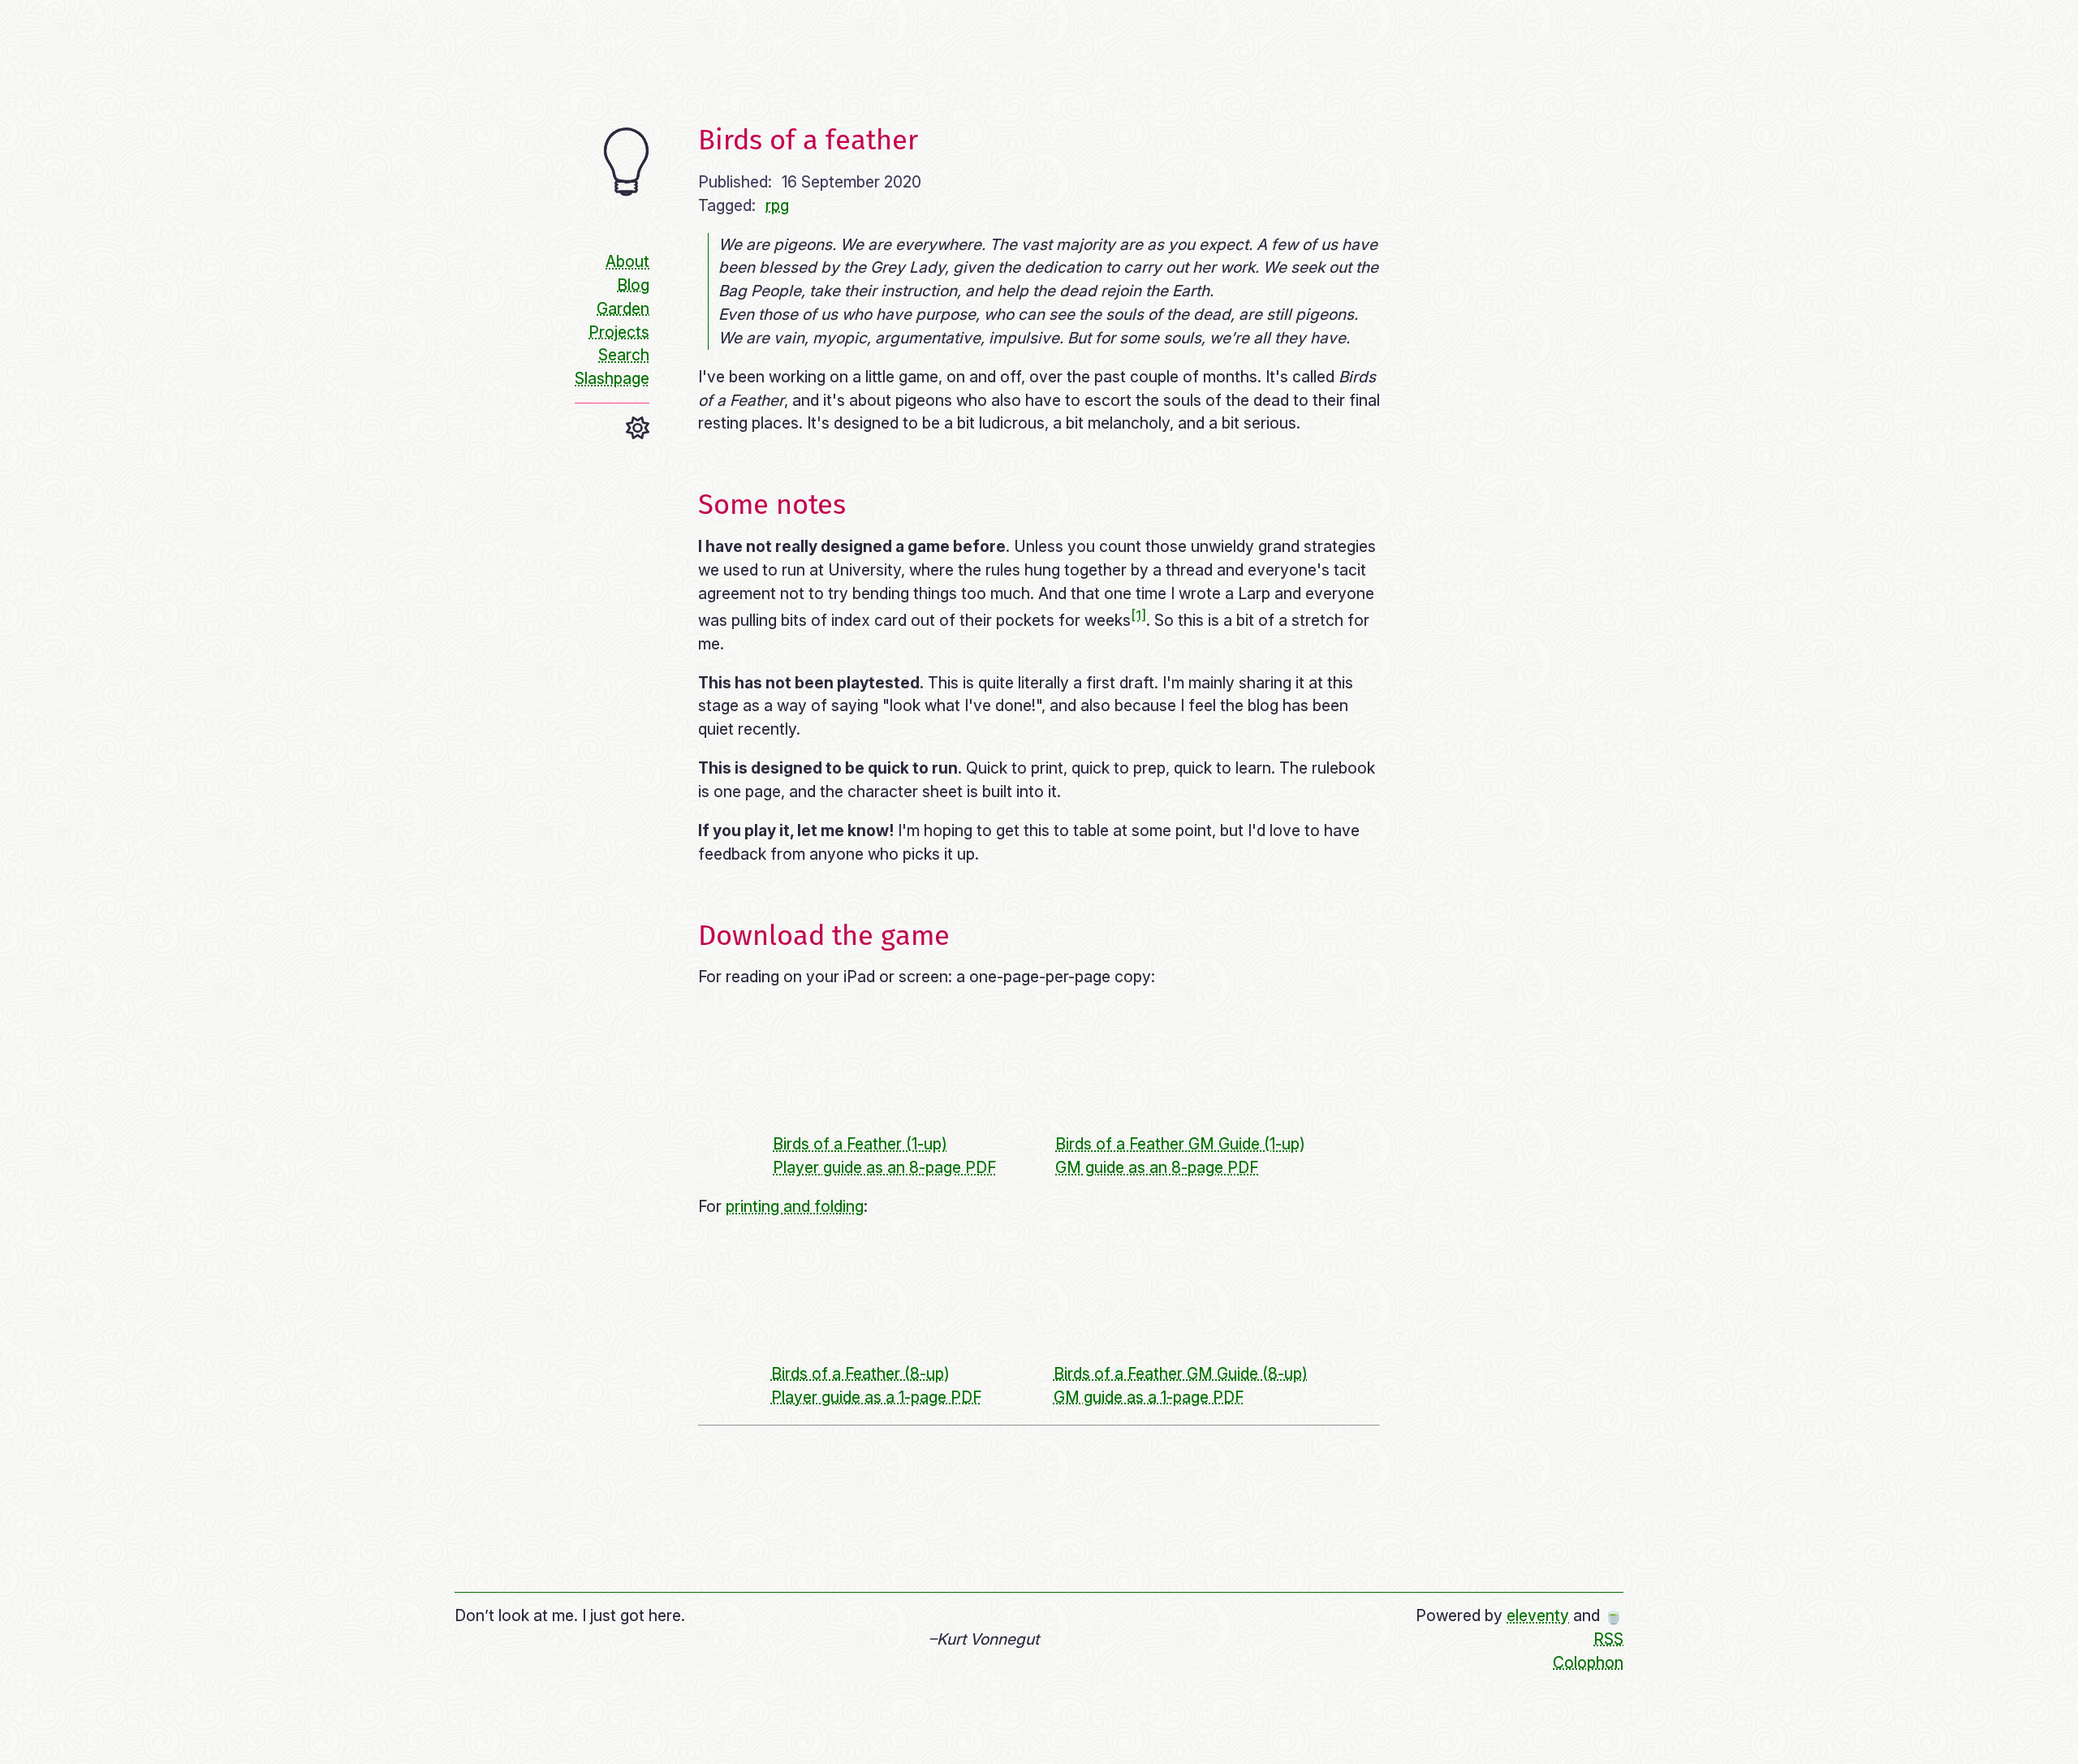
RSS (1608, 1639)
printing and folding (795, 1206)
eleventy (1538, 1615)
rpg (777, 205)
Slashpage (612, 378)
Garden (623, 308)
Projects (619, 332)
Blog (633, 285)
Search (624, 355)
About (627, 261)
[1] (1138, 615)
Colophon (1588, 1663)
